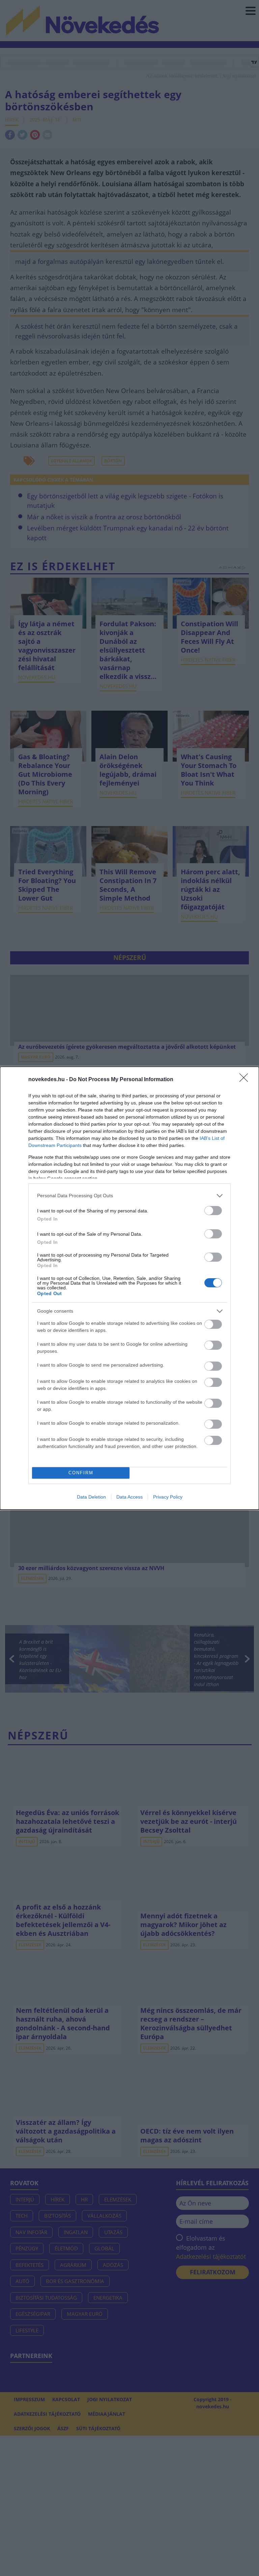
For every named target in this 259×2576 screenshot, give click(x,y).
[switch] (213, 1211)
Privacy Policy (168, 1497)
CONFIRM (81, 1473)
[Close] (246, 1080)
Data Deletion (91, 1497)
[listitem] (129, 1196)
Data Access (129, 1497)
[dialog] (129, 1288)
